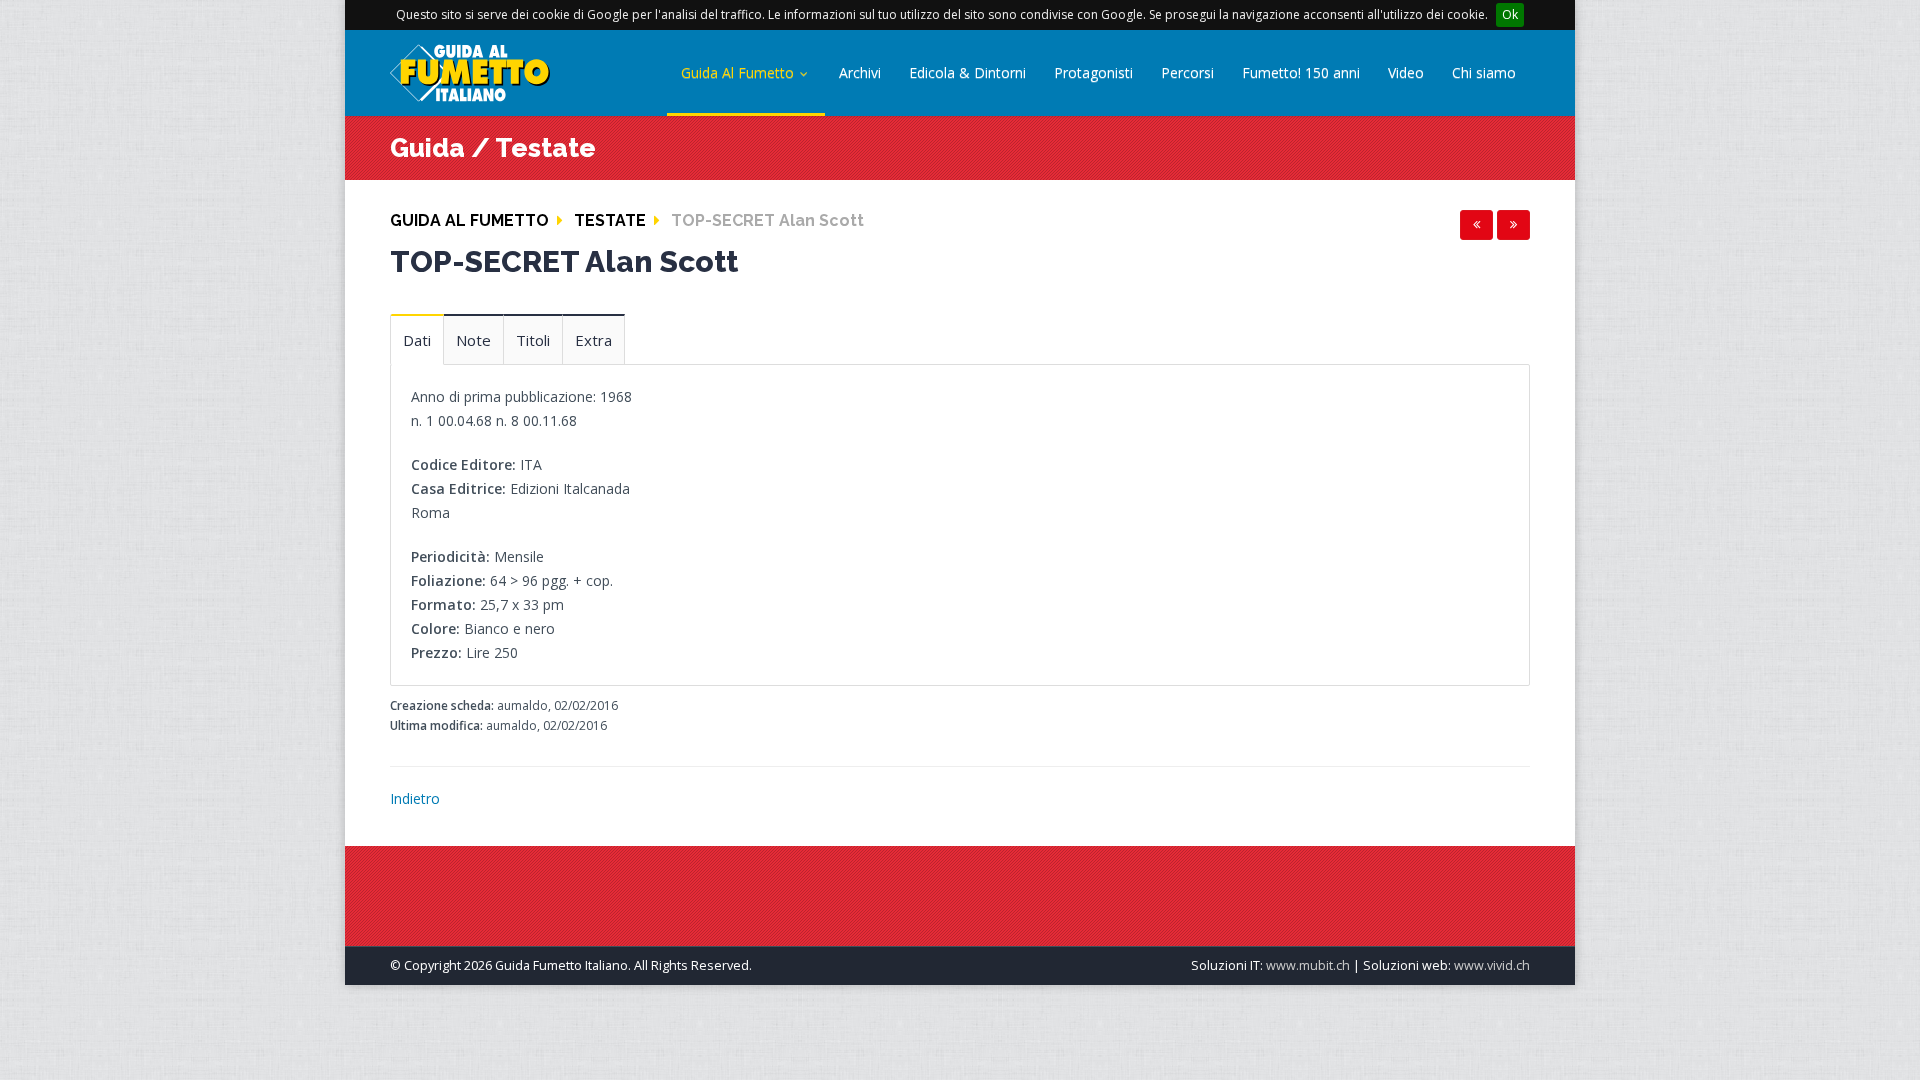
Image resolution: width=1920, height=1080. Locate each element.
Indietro (415, 798)
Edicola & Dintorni (967, 72)
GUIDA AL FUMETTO (469, 220)
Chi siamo (1484, 72)
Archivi (860, 72)
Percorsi (1187, 72)
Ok (1510, 14)
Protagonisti (1093, 72)
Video (1406, 72)
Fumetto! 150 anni (1301, 72)
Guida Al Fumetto (739, 72)
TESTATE (610, 220)
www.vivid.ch (1492, 965)
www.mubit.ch (1308, 965)
